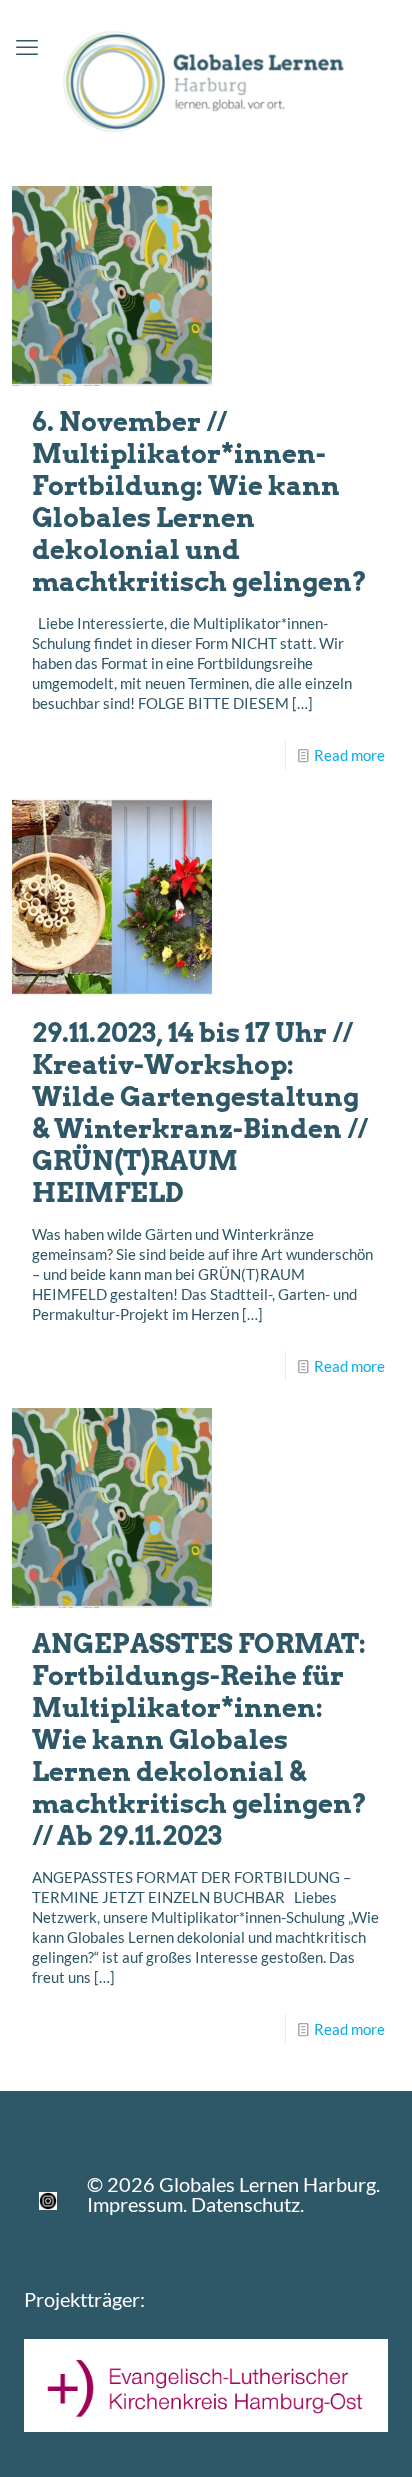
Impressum (135, 2204)
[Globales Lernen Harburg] (206, 77)
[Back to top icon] (371, 2436)
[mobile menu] (27, 47)
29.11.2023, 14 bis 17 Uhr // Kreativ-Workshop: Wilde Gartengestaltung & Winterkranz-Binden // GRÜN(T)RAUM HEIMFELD (199, 1112)
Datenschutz (245, 2204)
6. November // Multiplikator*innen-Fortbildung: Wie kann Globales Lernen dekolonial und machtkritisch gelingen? (199, 501)
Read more (349, 755)
